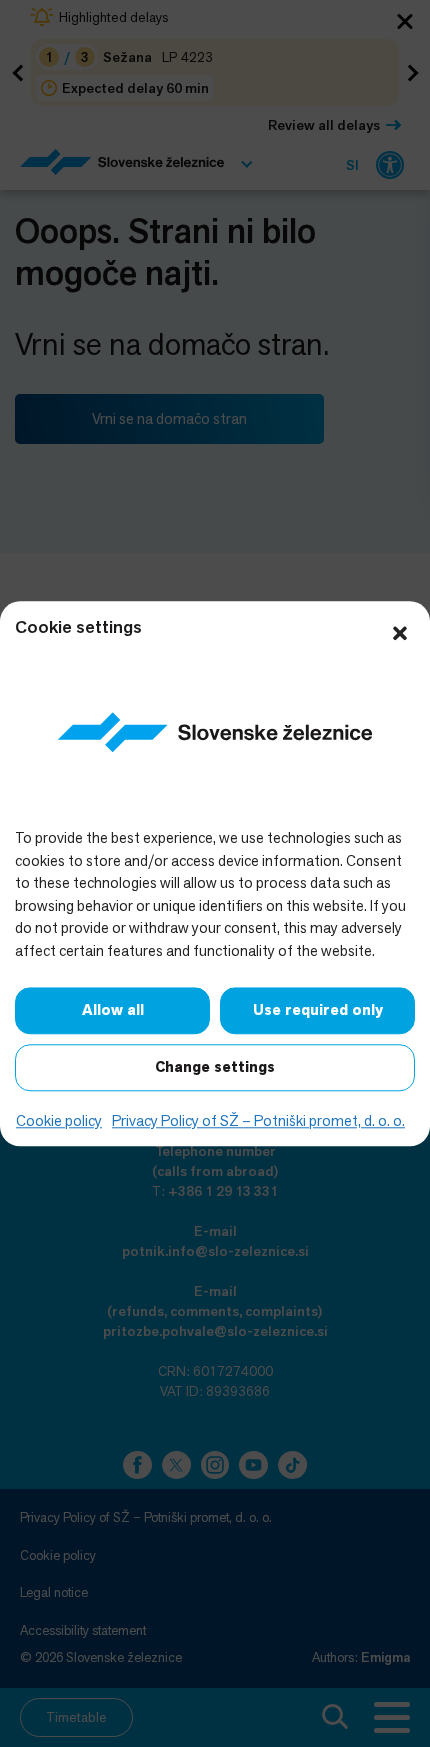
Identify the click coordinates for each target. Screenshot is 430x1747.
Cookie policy (59, 1120)
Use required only (318, 1010)
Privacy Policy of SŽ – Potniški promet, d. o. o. (258, 1120)
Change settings (215, 1067)
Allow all (113, 1010)
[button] (400, 631)
